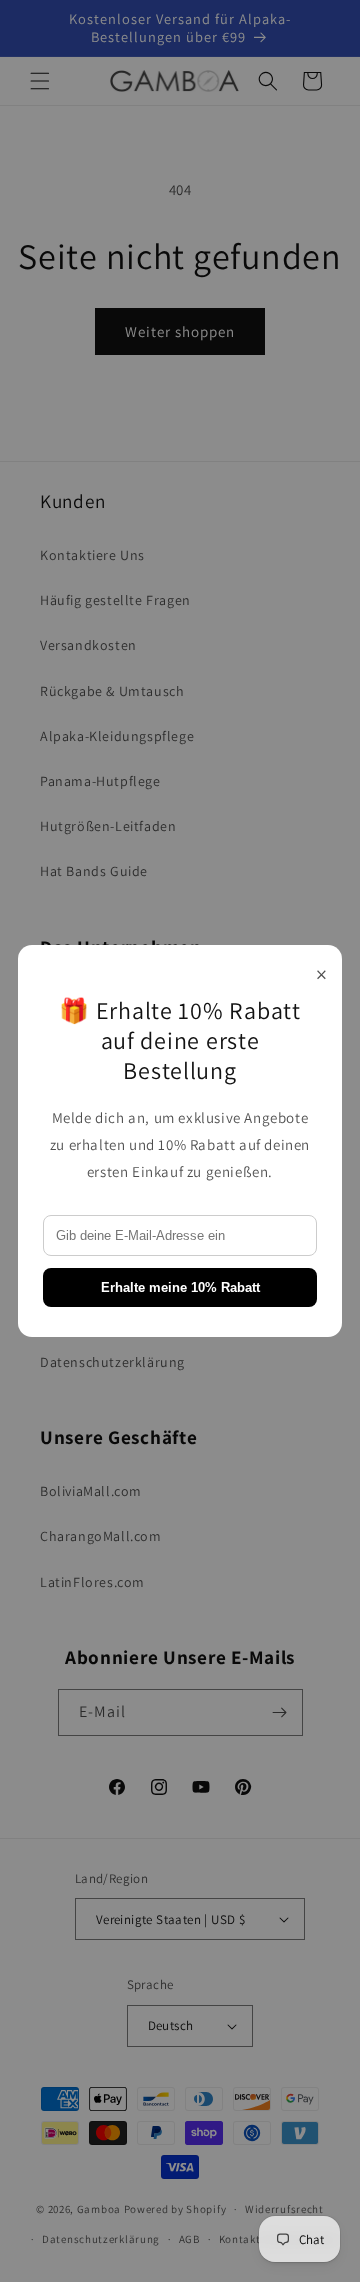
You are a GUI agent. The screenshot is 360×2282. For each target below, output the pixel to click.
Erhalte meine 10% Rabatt (180, 1287)
